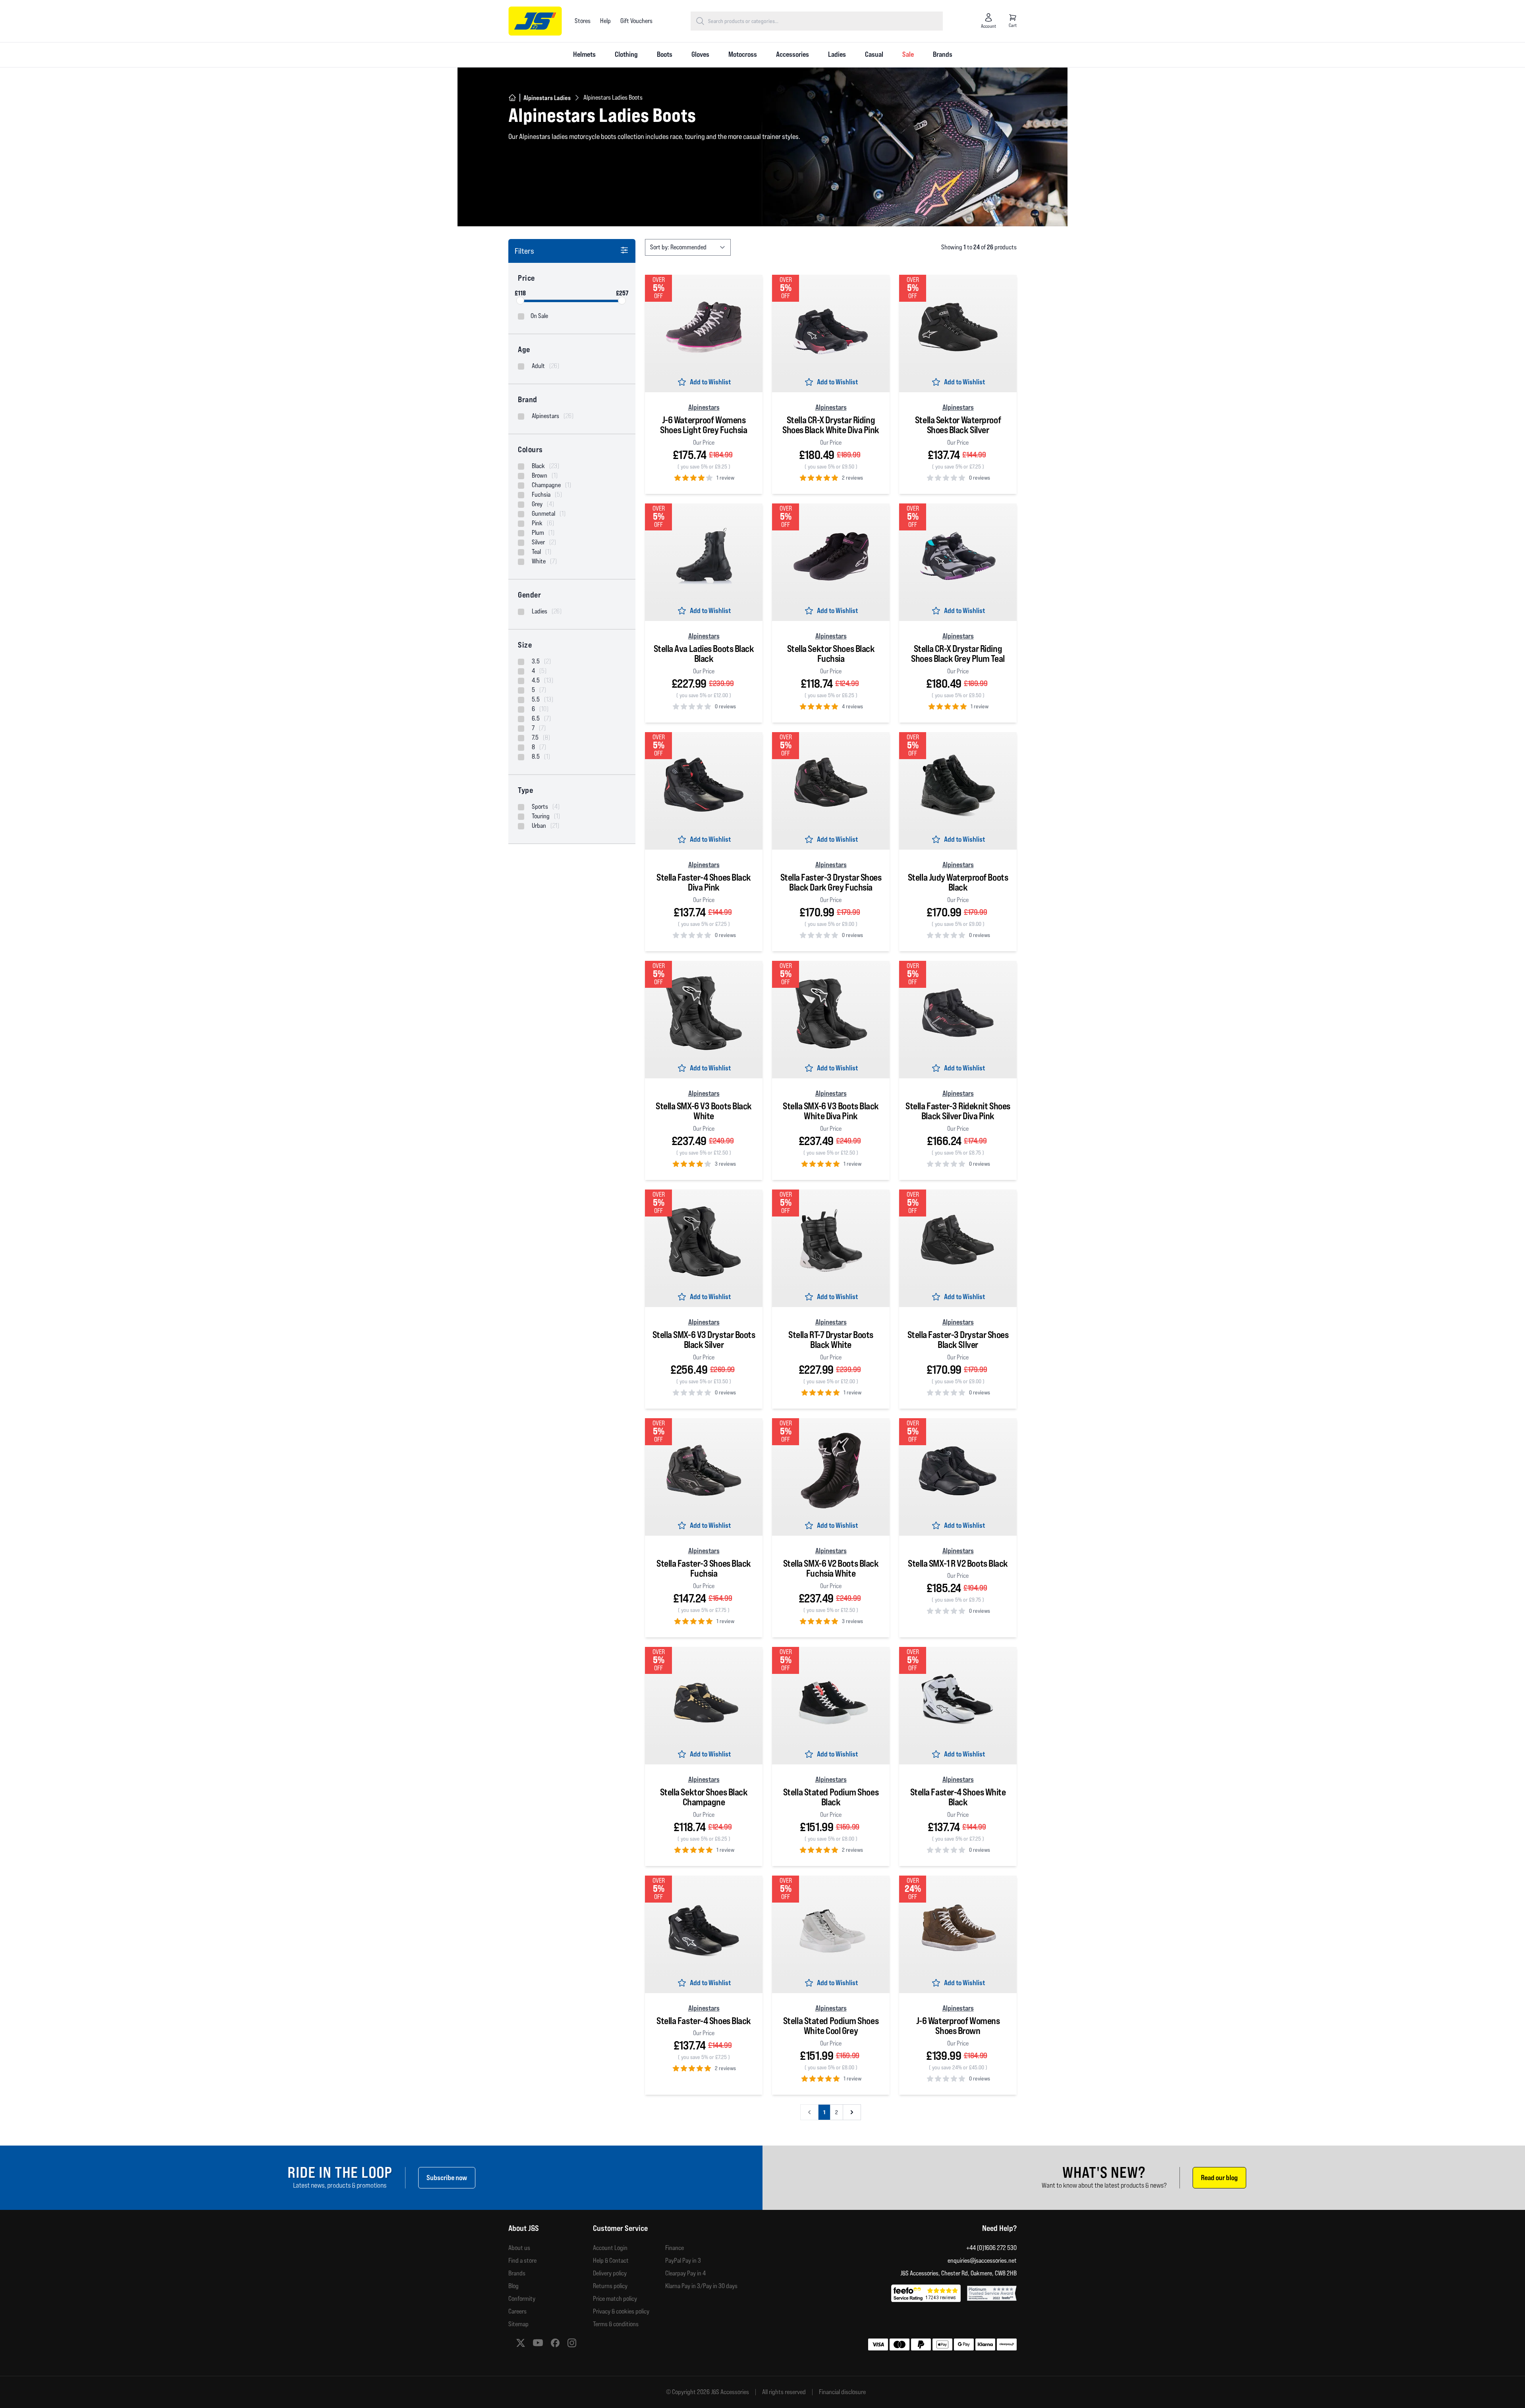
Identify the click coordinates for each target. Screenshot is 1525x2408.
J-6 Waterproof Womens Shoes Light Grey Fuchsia (704, 425)
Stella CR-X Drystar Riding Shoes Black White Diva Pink (831, 425)
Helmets (584, 54)
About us (519, 2248)
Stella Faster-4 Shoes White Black (958, 1797)
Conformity (522, 2299)
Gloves (700, 54)
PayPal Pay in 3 (683, 2261)
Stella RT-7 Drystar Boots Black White (831, 1340)
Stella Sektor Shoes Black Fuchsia (831, 654)
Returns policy (610, 2286)
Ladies (837, 54)
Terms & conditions (616, 2324)
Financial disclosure (842, 2392)
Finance (675, 2248)
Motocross (743, 54)
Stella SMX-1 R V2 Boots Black (958, 1563)
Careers (517, 2311)
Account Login (610, 2248)
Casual (874, 54)
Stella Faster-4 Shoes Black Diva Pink (704, 882)
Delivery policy (610, 2273)
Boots (665, 54)
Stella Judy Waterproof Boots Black (958, 882)
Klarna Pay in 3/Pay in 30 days (701, 2286)
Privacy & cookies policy (621, 2311)
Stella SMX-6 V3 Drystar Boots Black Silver (704, 1340)
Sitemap (518, 2324)
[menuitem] (584, 55)
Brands (943, 54)
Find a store (522, 2261)
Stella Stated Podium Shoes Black (831, 1797)
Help (605, 21)
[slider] (520, 301)
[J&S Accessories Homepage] (535, 21)
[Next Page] (852, 2112)
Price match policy (615, 2299)
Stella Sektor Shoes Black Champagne (704, 1797)
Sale (908, 54)
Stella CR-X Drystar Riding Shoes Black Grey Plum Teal (958, 654)
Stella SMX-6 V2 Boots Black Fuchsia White (831, 1568)
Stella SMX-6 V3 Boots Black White (704, 1111)
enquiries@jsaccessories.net (982, 2261)
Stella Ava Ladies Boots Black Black (704, 654)
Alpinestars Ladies (547, 98)
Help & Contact (611, 2261)
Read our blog (1219, 2178)
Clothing (626, 54)
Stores (583, 21)
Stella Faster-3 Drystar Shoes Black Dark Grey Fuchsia (831, 882)
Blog (513, 2286)
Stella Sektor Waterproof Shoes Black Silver (958, 425)
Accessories (792, 54)
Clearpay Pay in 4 (685, 2273)
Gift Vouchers (636, 21)
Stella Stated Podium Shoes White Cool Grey (831, 2026)
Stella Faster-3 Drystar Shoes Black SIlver (958, 1340)
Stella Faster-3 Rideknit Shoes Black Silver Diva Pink (958, 1111)
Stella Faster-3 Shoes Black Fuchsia (704, 1568)
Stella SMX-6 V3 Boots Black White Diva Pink (831, 1111)
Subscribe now (447, 2178)
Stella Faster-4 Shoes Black (704, 2021)
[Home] (512, 98)
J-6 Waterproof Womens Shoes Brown (958, 2026)
